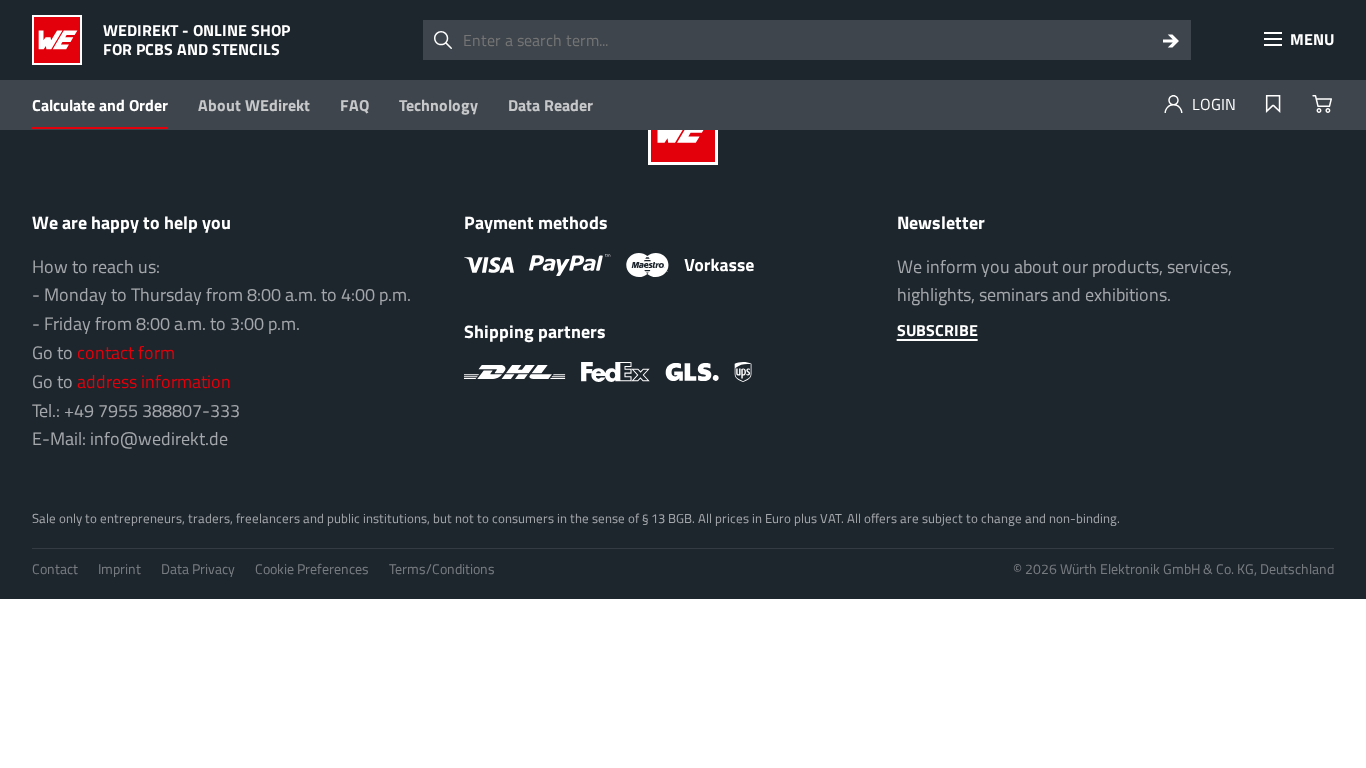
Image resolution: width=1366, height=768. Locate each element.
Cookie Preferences (312, 568)
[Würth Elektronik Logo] (62, 40)
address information (154, 381)
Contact (55, 568)
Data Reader (550, 105)
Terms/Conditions (442, 568)
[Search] (1171, 40)
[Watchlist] (1273, 105)
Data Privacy (198, 568)
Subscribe (937, 330)
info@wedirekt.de (159, 438)
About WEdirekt (254, 105)
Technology (438, 105)
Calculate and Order (100, 105)
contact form (126, 352)
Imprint (119, 568)
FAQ (354, 105)
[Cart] (1322, 105)
